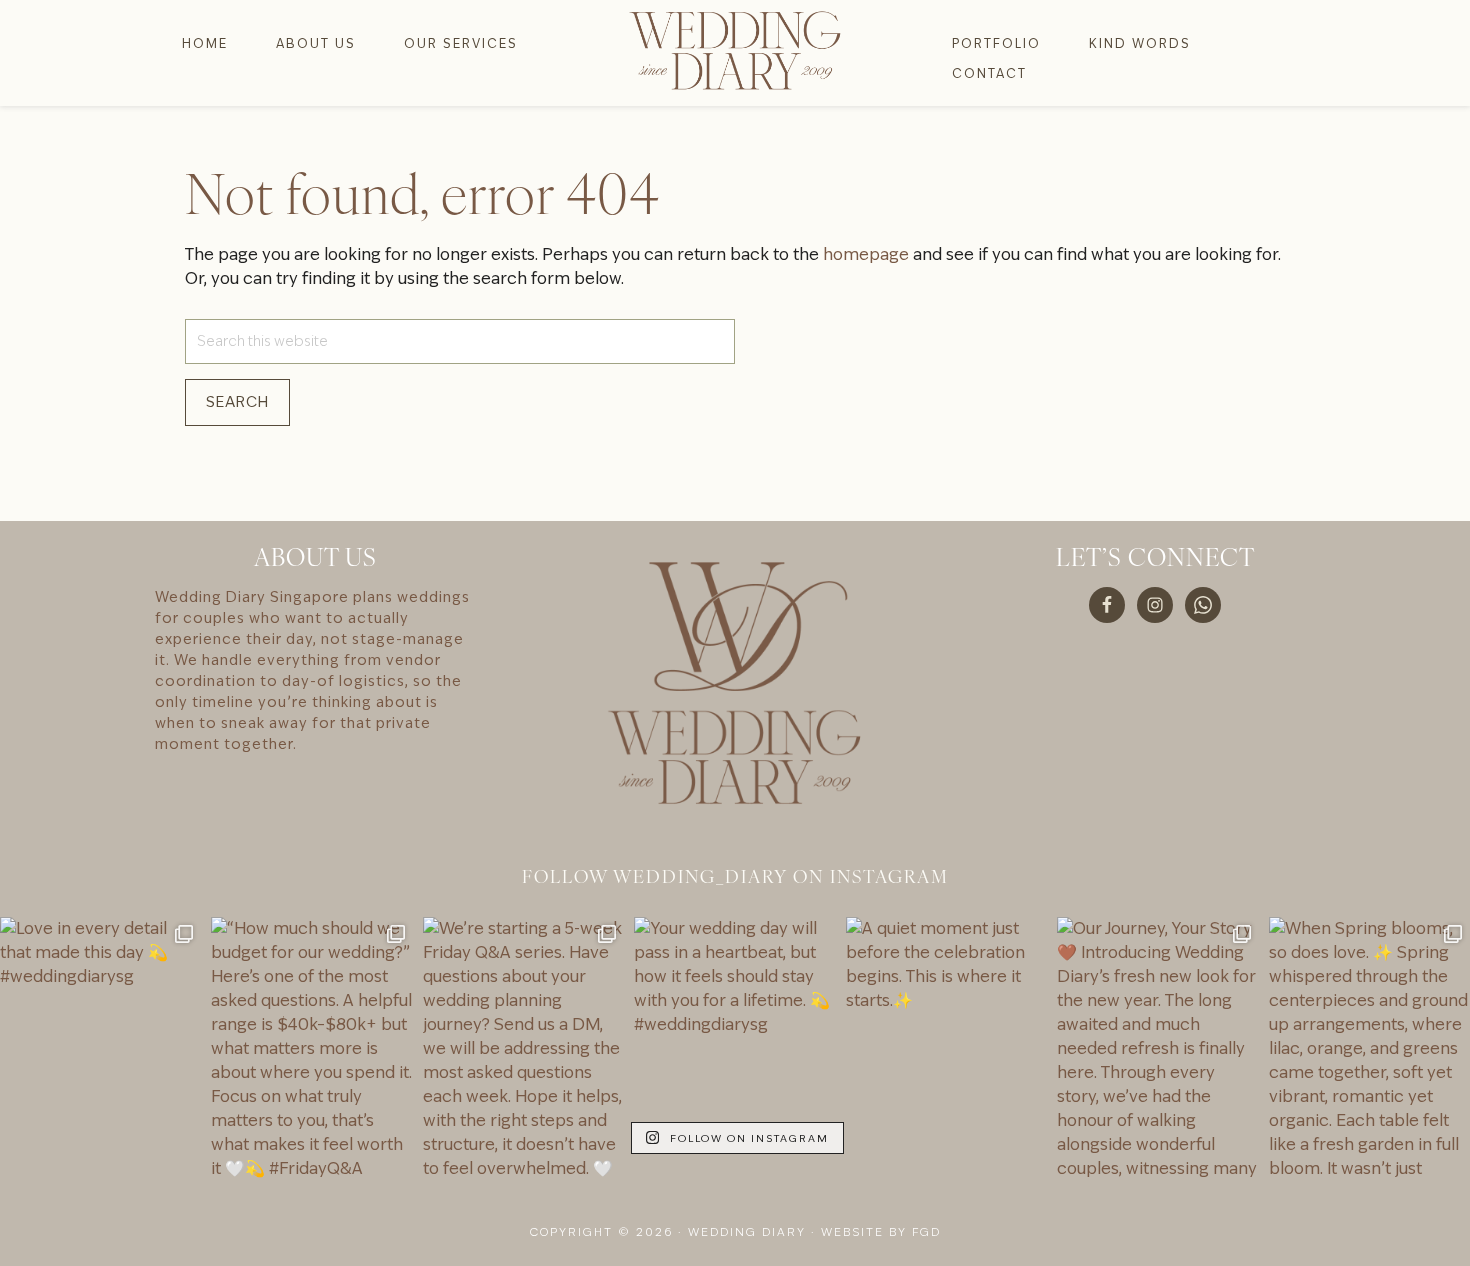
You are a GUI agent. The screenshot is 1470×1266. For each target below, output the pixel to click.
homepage (866, 254)
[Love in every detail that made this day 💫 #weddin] (100, 1051)
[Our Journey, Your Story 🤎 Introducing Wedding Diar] (1157, 1051)
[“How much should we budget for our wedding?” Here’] (311, 1051)
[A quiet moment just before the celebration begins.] (946, 1051)
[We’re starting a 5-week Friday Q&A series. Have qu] (523, 1051)
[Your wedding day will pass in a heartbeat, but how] (734, 1051)
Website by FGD (881, 1232)
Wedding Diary (735, 50)
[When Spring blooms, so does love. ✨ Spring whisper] (1369, 1051)
